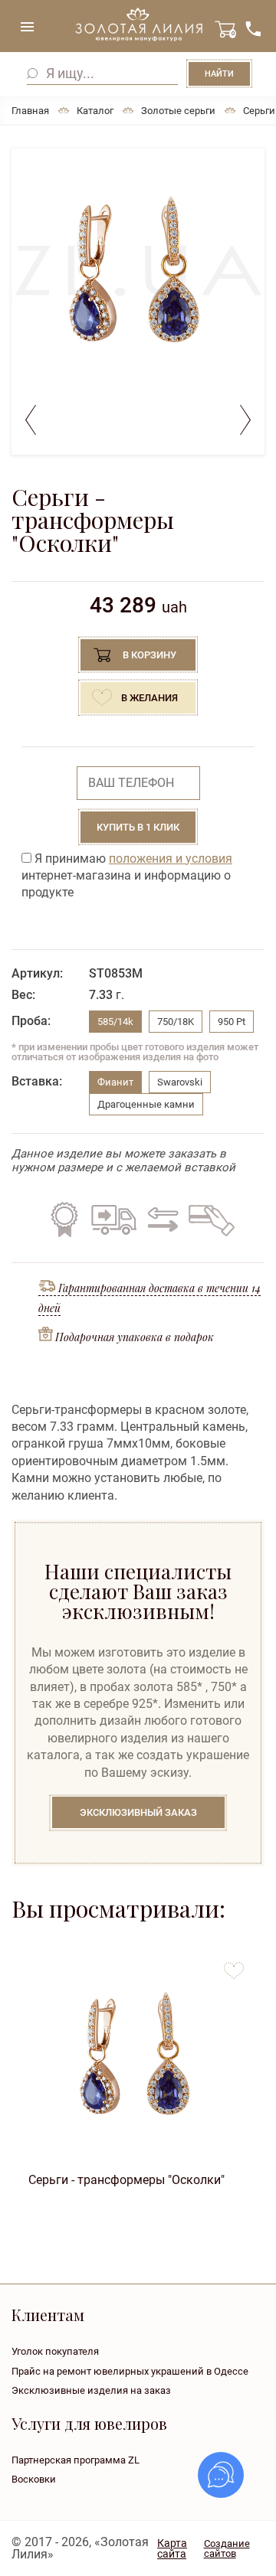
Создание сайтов (227, 2548)
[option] (138, 271)
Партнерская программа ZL (76, 2460)
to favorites (234, 1965)
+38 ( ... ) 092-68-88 (253, 29)
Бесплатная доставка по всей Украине (113, 1219)
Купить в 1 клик (138, 827)
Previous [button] (31, 420)
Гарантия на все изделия (64, 1219)
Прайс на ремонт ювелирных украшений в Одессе (130, 2371)
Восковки (34, 2479)
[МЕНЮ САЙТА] (27, 27)
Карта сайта (172, 2548)
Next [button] (245, 420)
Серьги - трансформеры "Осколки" (127, 2180)
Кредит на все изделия (211, 1219)
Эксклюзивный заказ (138, 1812)
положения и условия (171, 859)
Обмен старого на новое (161, 1219)
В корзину (149, 655)
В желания (149, 698)
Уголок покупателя (55, 2351)
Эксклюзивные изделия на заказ (91, 2390)
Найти (219, 74)
